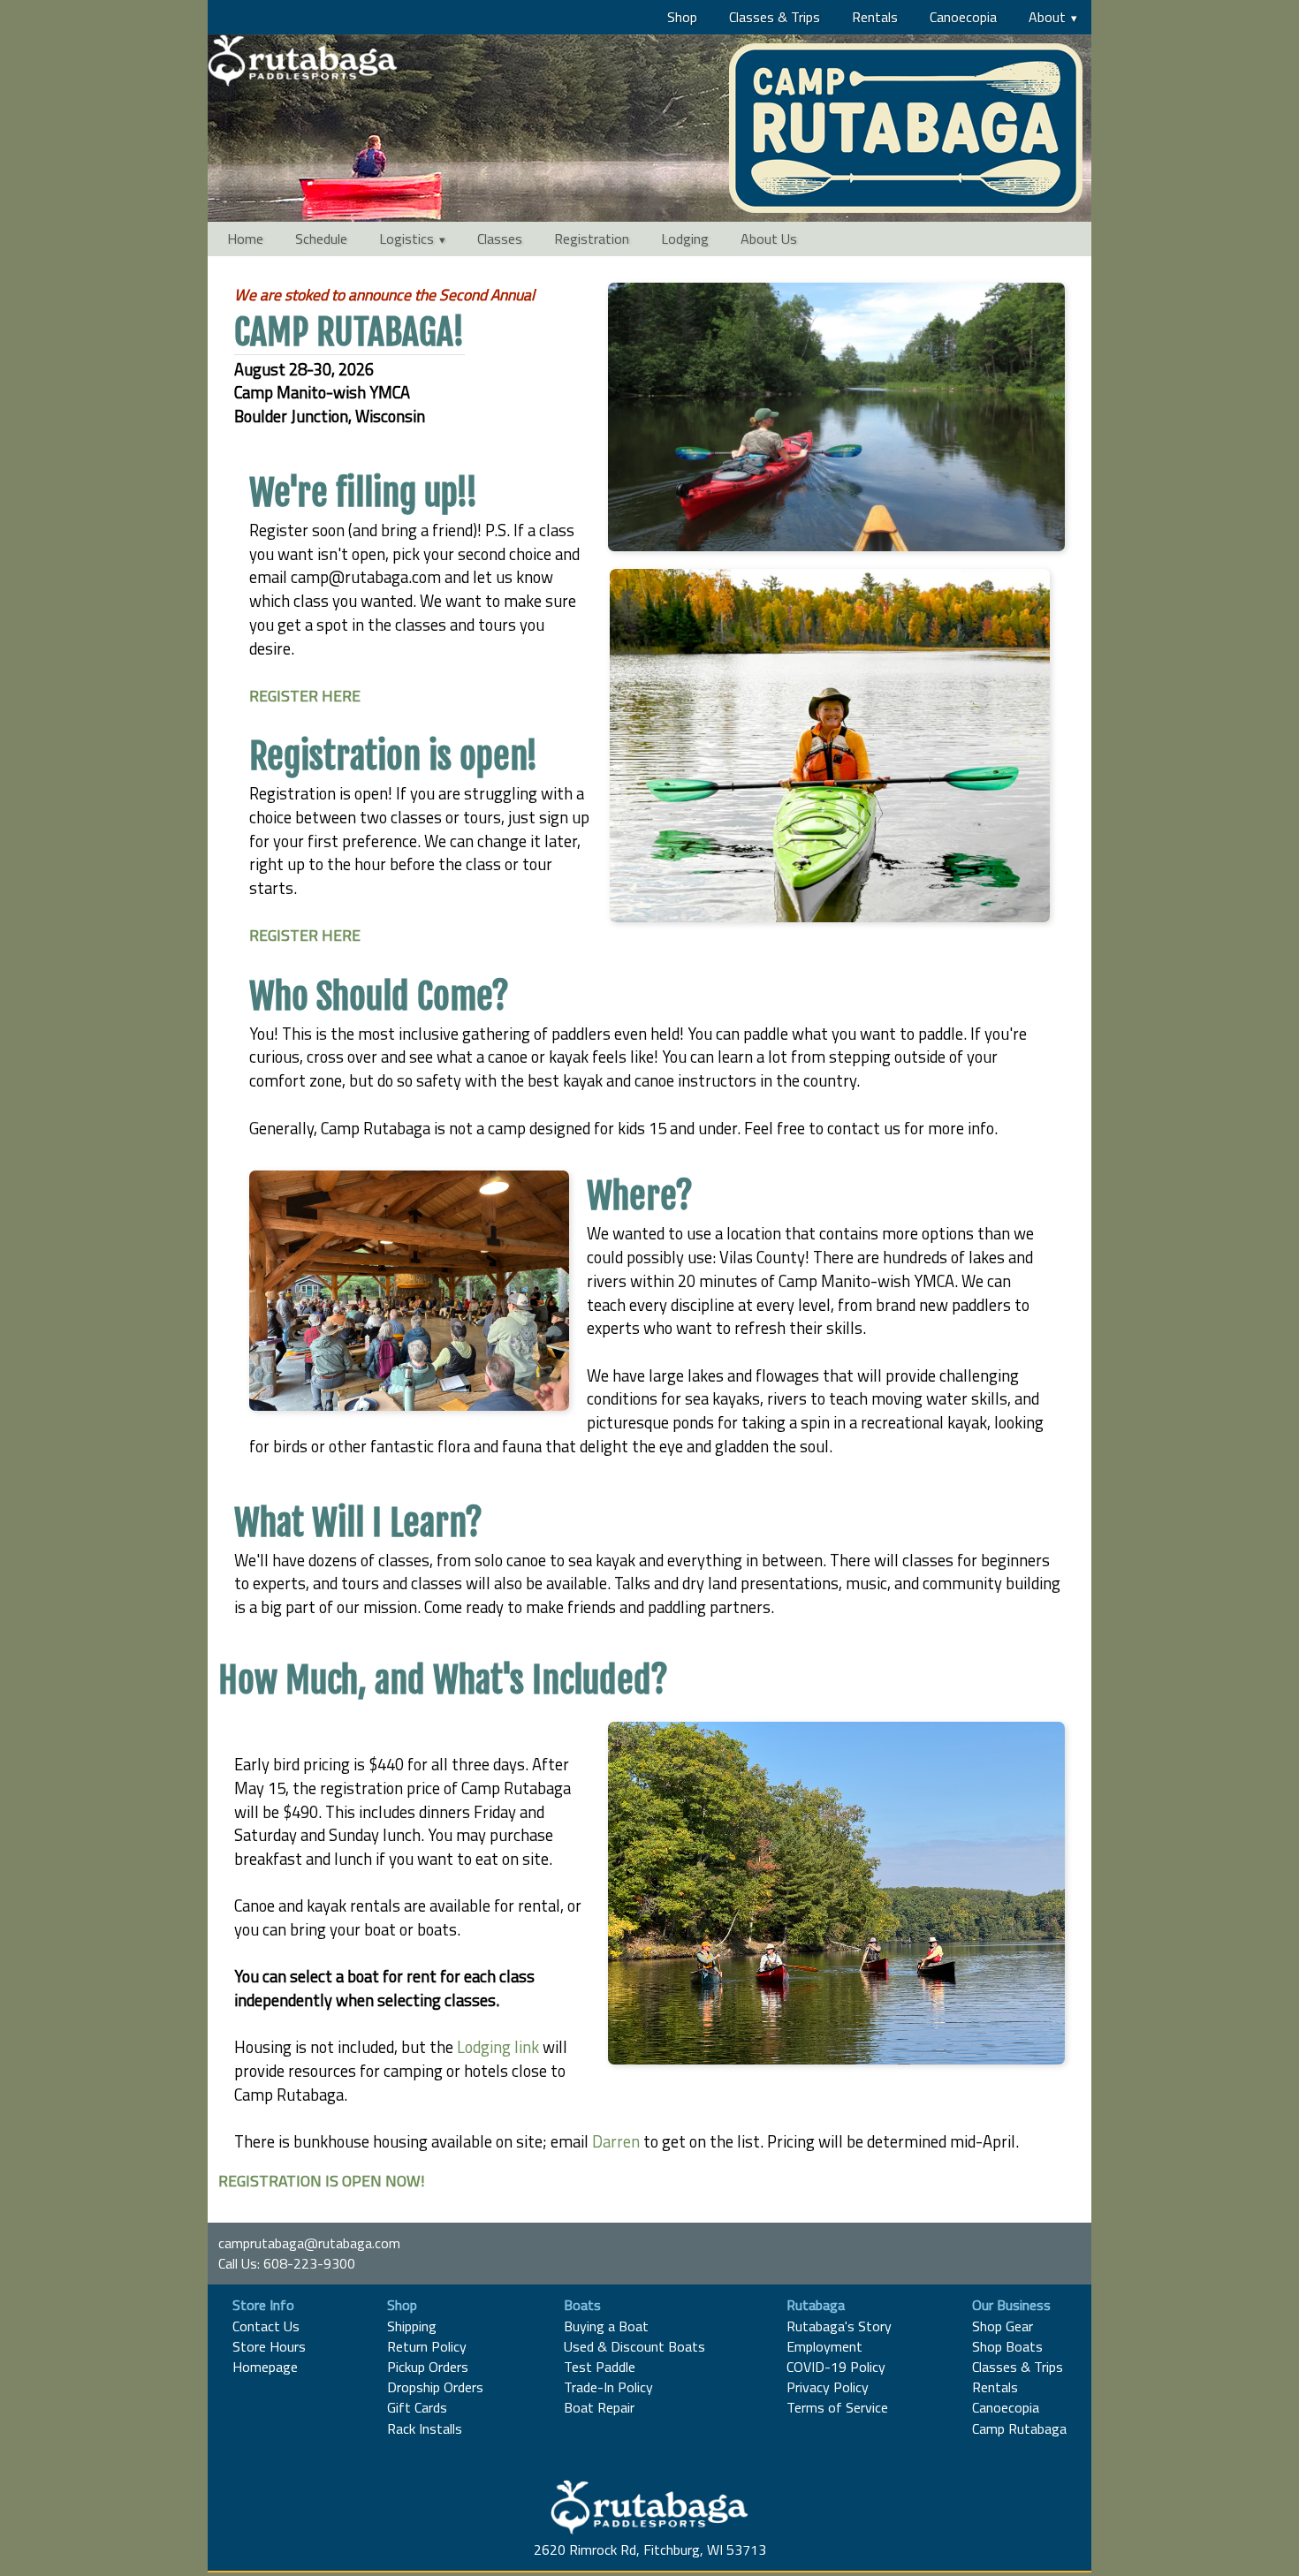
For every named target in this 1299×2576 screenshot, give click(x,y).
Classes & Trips (775, 17)
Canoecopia (963, 17)
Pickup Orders (428, 2367)
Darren (616, 2141)
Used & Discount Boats (634, 2346)
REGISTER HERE (305, 696)
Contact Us (266, 2326)
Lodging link (500, 2047)
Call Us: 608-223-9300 (287, 2263)
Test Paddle (600, 2367)
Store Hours (269, 2346)
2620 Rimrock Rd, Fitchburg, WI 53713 (650, 2549)
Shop (682, 17)
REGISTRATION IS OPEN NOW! (322, 2181)
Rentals (875, 17)
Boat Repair (599, 2407)
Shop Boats (1007, 2346)
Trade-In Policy (608, 2387)
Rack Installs (425, 2428)
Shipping (412, 2326)
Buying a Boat (606, 2326)
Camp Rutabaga (1019, 2428)
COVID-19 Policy (836, 2367)
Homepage (265, 2367)
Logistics (406, 239)
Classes (500, 239)
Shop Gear (1003, 2326)
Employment (824, 2346)
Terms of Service (837, 2407)
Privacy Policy (828, 2387)
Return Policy (427, 2346)
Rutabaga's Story (839, 2326)
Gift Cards (417, 2407)
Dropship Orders (435, 2387)
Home (245, 239)
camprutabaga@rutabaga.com (309, 2243)
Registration (592, 239)
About (1047, 17)
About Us (769, 239)
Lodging (685, 239)
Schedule (321, 239)
